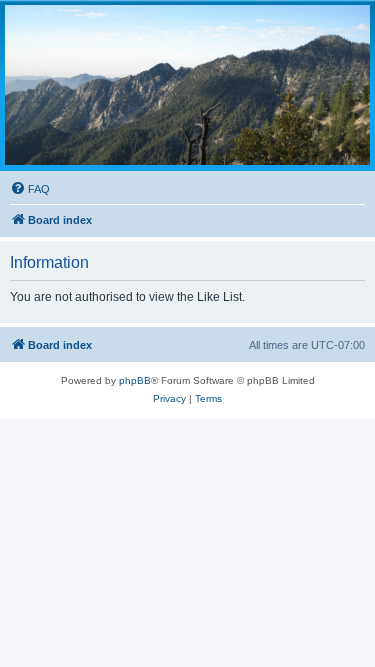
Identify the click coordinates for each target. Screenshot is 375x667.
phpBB (135, 380)
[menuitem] (30, 189)
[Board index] (187, 85)
